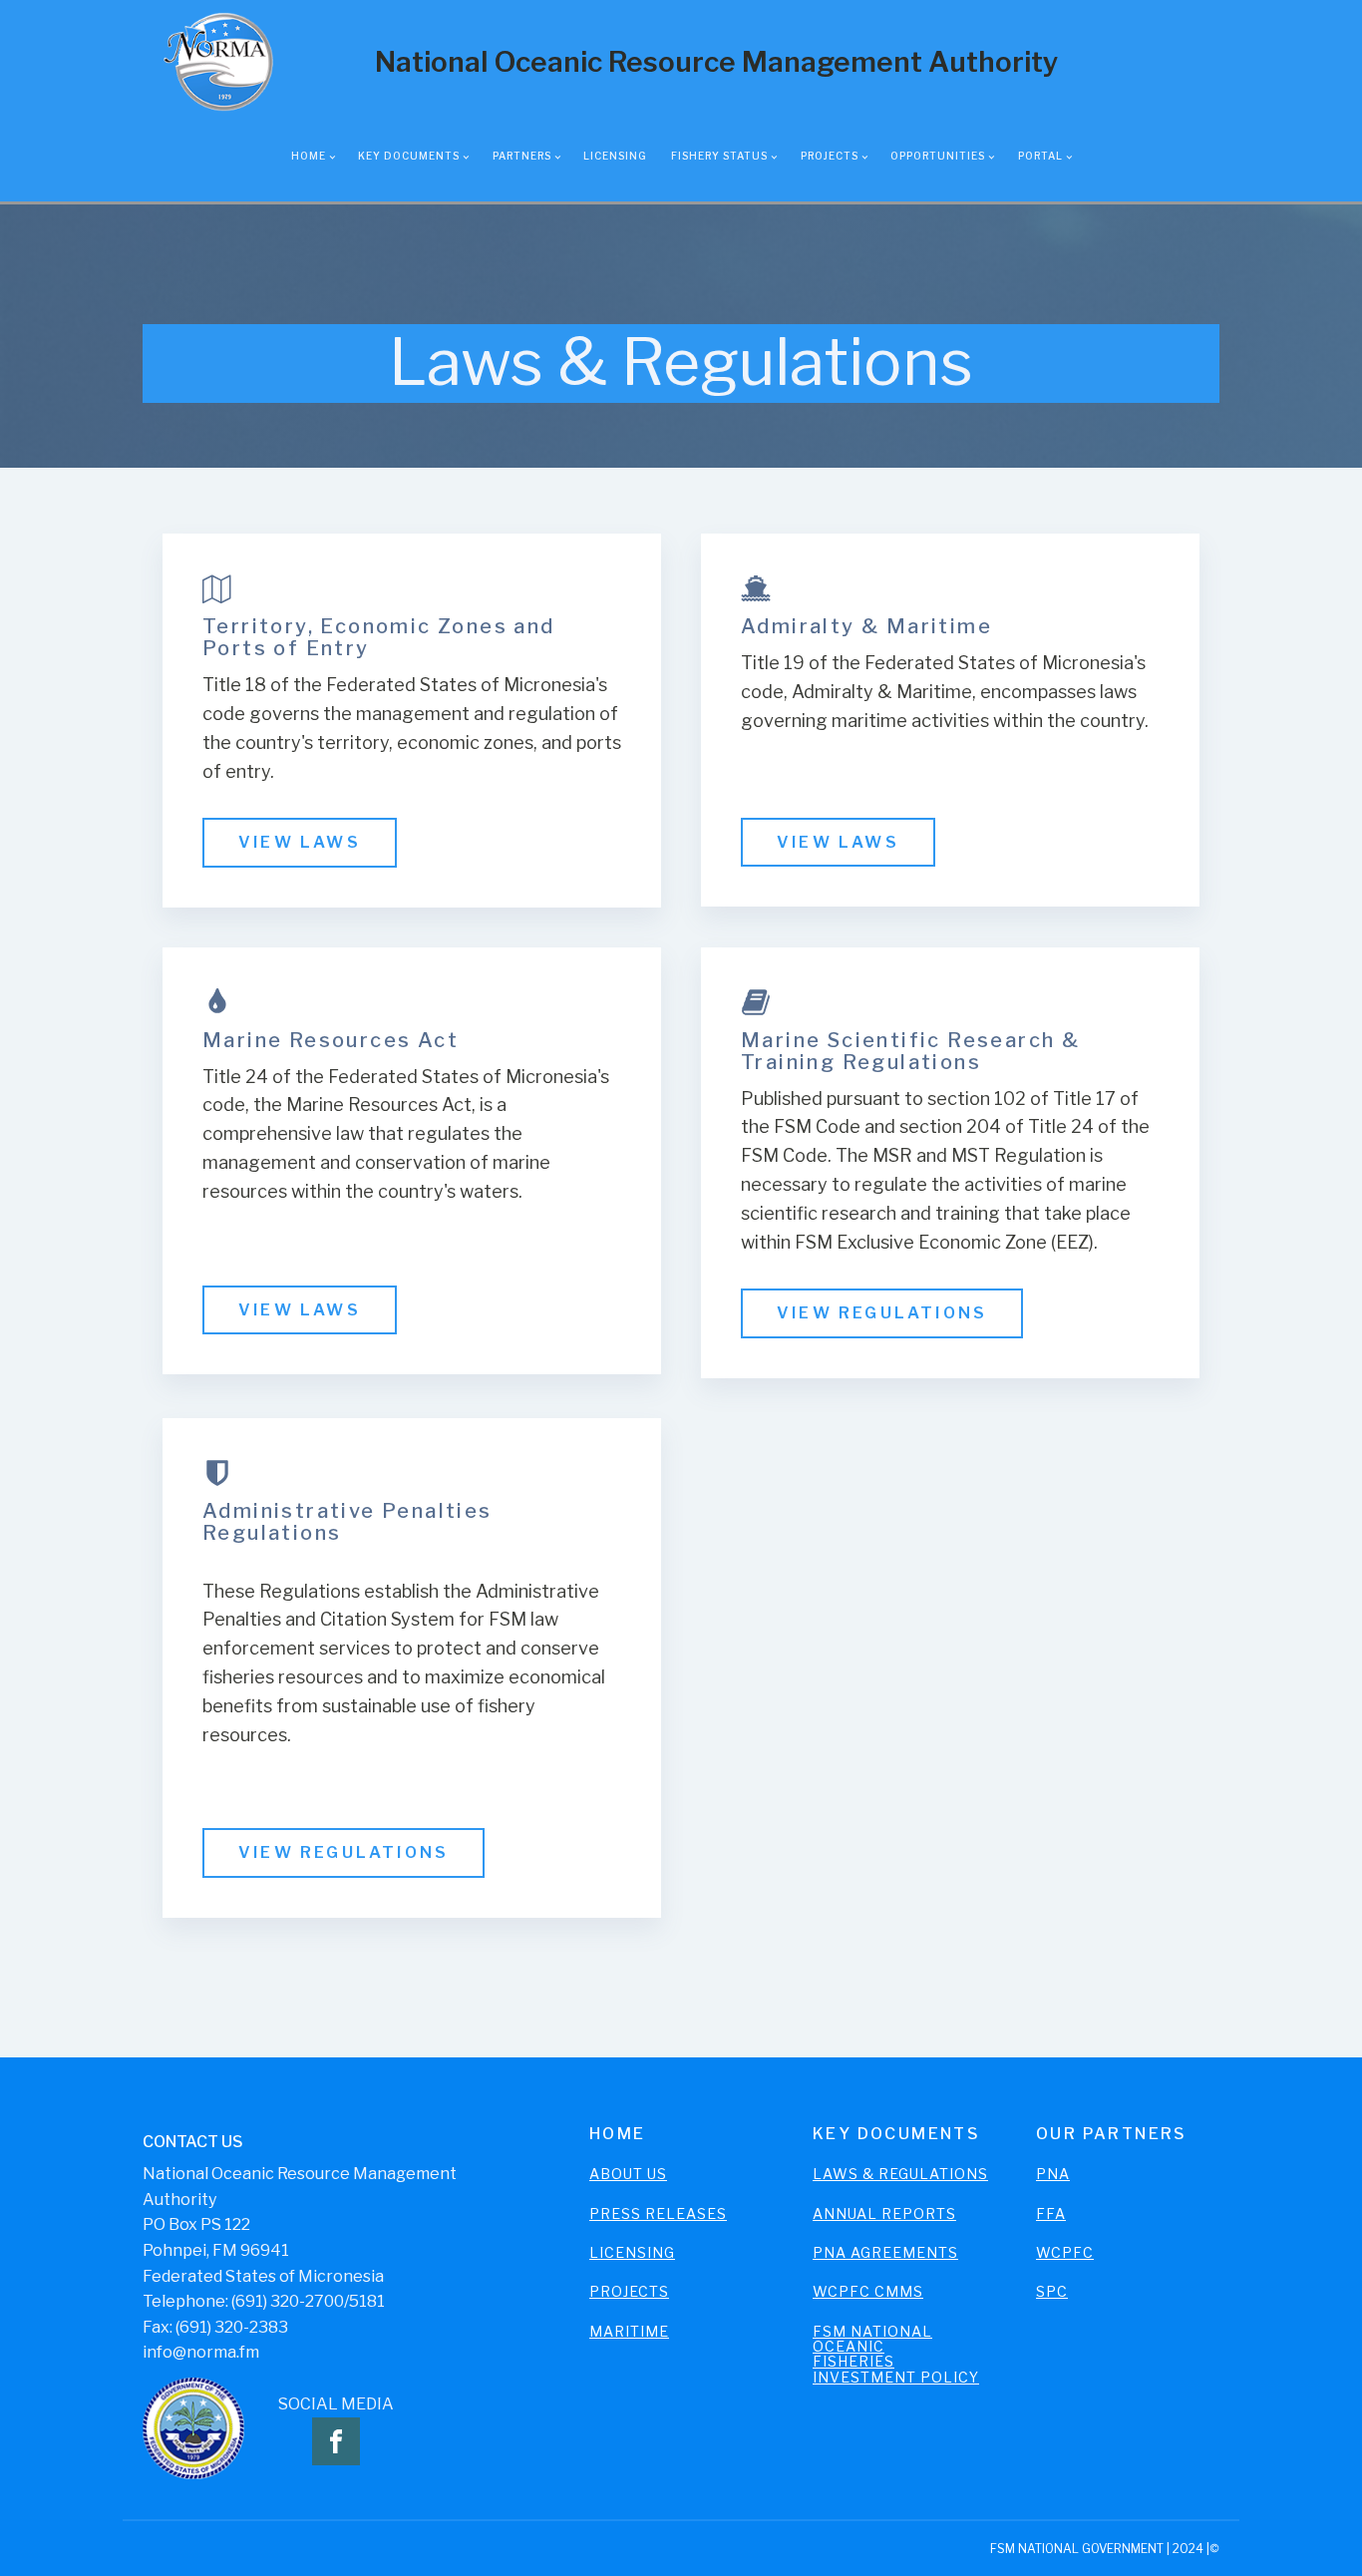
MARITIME (629, 2331)
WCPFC (1065, 2252)
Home (309, 156)
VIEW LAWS (300, 842)
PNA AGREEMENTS (885, 2252)
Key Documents (409, 156)
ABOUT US (628, 2174)
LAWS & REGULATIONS (900, 2174)
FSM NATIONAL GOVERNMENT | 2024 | (1100, 2549)
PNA (1053, 2174)
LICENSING (632, 2252)
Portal (1040, 156)
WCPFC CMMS (868, 2291)
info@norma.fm (201, 2352)
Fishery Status (719, 156)
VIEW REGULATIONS (882, 1313)
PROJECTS (629, 2291)
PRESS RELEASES (658, 2213)
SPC (1052, 2291)
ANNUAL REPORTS (884, 2213)
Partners (522, 156)
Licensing (615, 156)
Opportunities (938, 156)
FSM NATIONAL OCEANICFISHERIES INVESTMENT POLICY (896, 2355)
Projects (830, 156)
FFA (1051, 2213)
